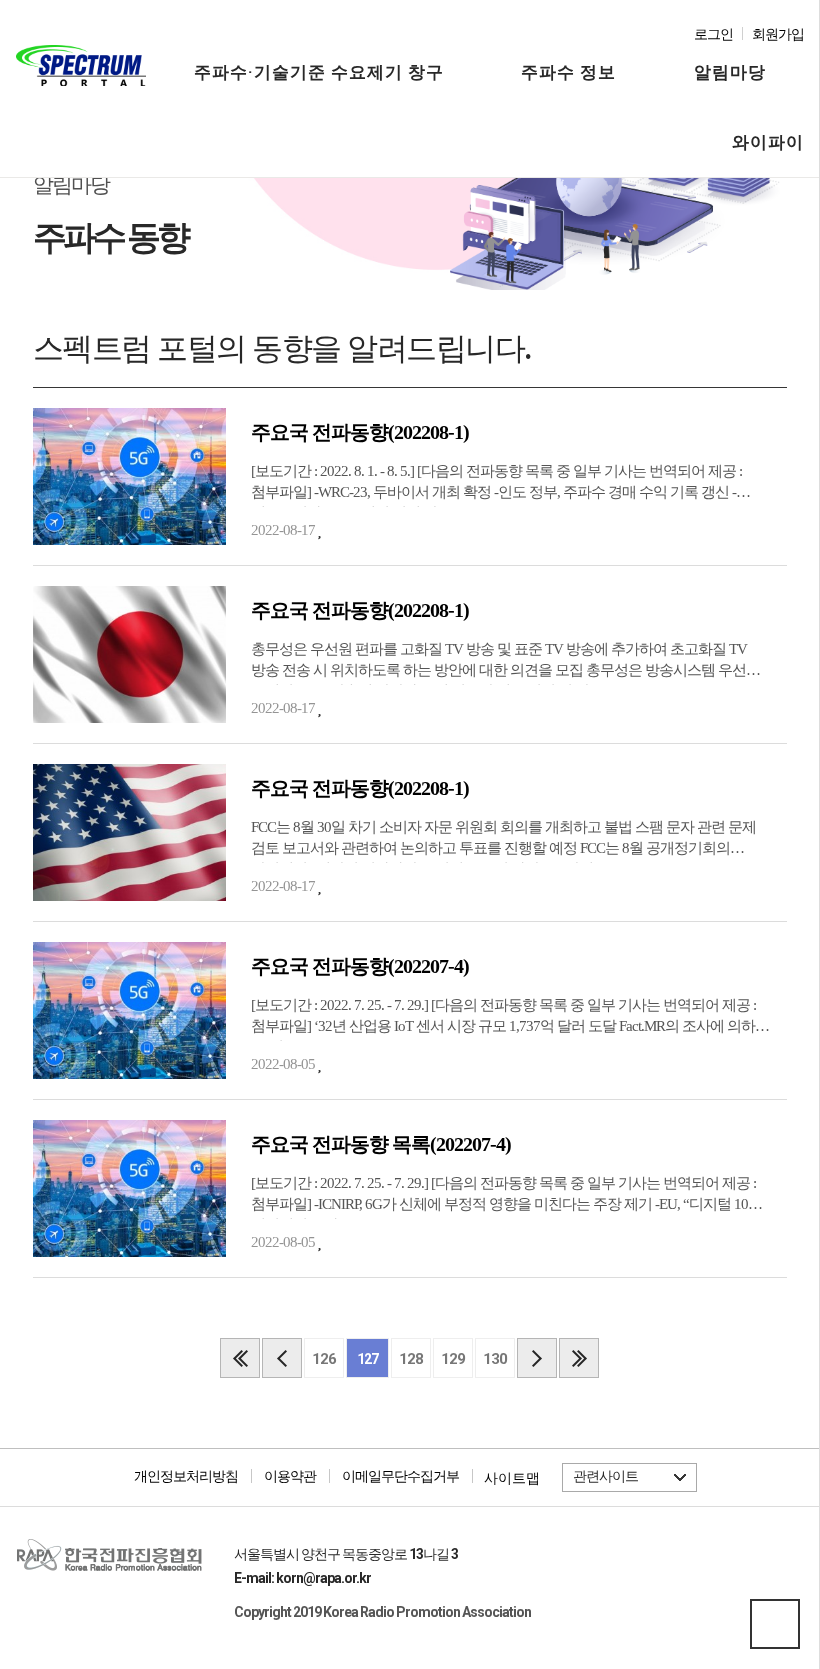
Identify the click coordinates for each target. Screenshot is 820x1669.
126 (324, 1359)
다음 (537, 1358)
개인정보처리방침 (186, 1476)
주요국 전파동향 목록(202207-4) (381, 1144)
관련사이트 (605, 1476)
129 (453, 1359)
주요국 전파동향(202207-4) (360, 966)
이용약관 (290, 1476)
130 (495, 1359)
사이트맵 (512, 1478)
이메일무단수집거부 (400, 1476)
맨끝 (579, 1358)
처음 (240, 1358)
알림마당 (730, 72)
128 (411, 1359)
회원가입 (778, 34)
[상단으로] (775, 1624)
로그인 (713, 34)
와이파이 (768, 142)
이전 (282, 1358)
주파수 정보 (568, 72)
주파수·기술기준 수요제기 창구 (319, 72)
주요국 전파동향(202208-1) (360, 432)
